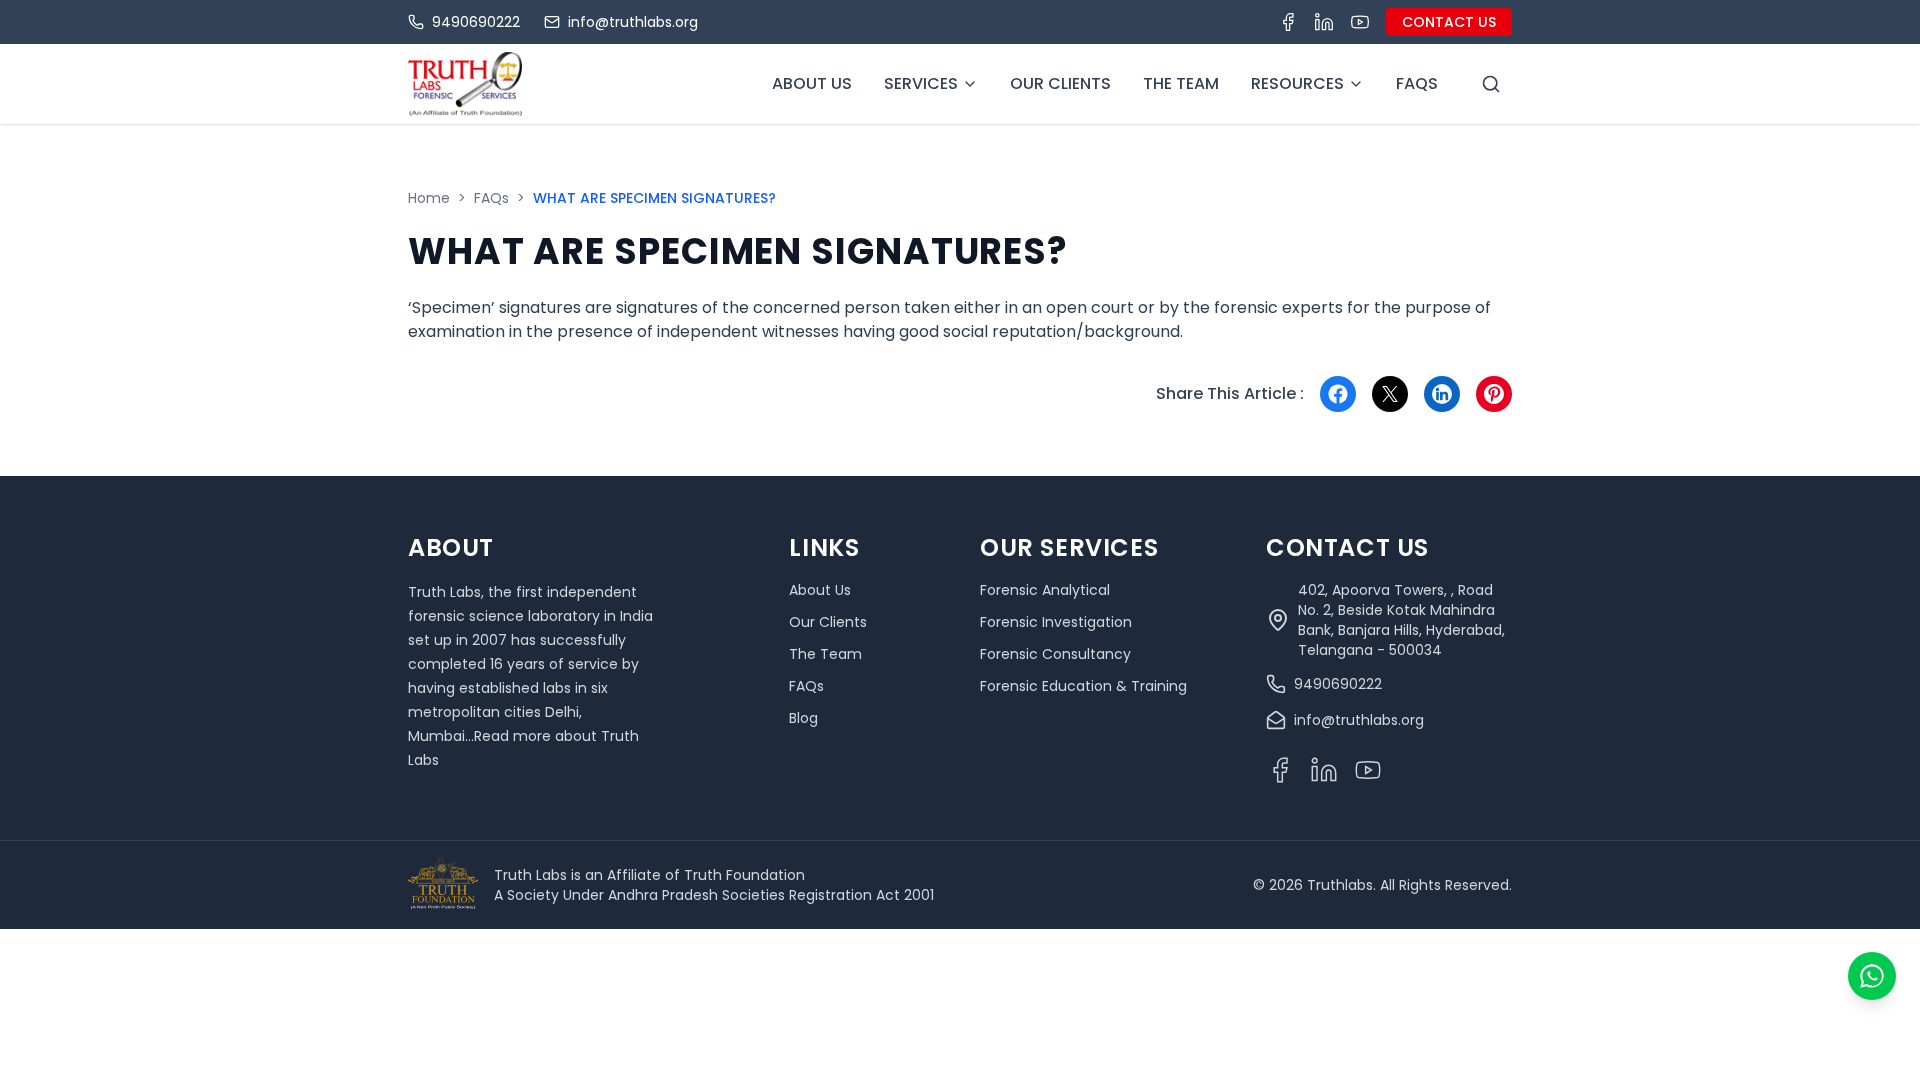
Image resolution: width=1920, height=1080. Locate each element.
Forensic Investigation (1056, 622)
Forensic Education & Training (1083, 686)
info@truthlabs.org (633, 22)
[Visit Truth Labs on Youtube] (1360, 22)
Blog (803, 718)
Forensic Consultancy (1055, 654)
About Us (812, 83)
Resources (1297, 83)
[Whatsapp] (1872, 976)
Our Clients (1060, 83)
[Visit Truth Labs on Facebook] (1288, 22)
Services (921, 83)
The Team (1181, 83)
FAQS (1417, 83)
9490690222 (476, 22)
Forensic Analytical (1045, 590)
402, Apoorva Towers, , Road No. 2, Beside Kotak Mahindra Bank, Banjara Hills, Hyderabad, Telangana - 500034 (1401, 620)
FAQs (491, 198)
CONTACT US (1449, 22)
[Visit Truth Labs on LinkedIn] (1324, 22)
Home (429, 198)
